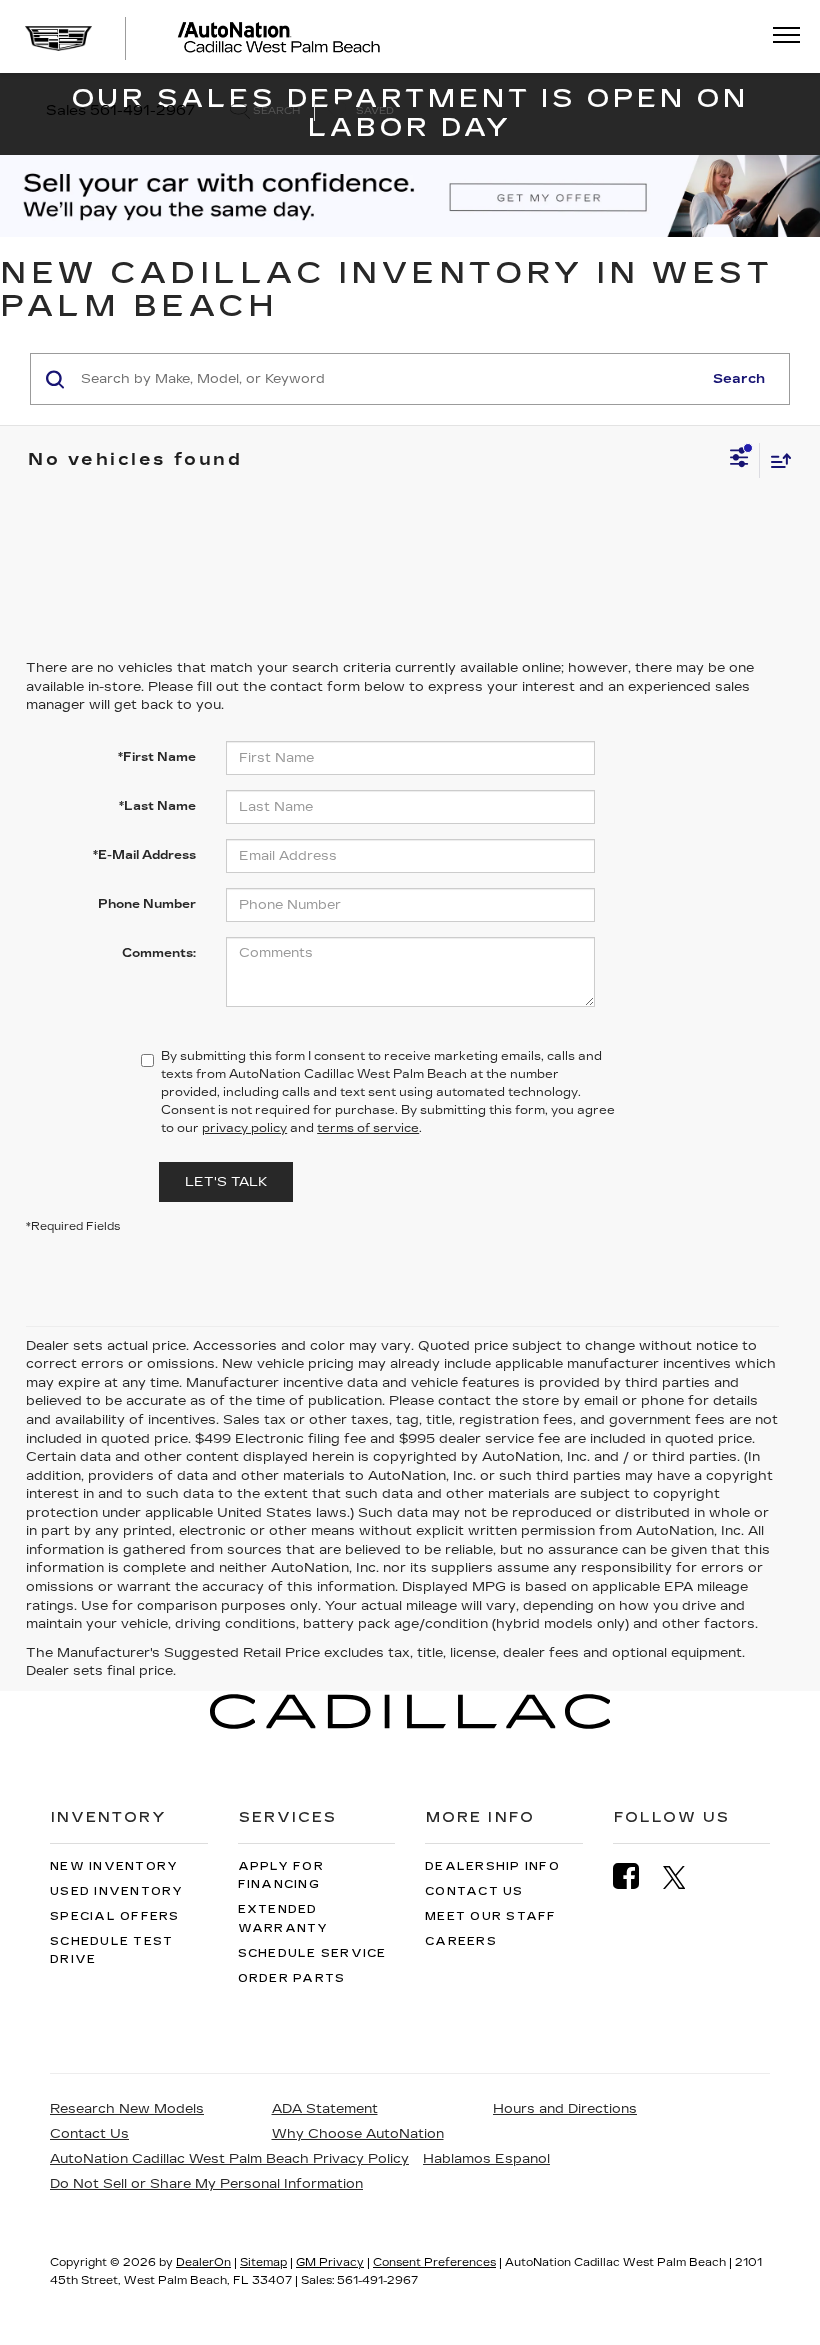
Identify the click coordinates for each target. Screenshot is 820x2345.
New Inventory (114, 1866)
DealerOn (203, 2262)
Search (739, 379)
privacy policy (244, 1128)
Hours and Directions (565, 2109)
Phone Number (147, 904)
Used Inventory (117, 1891)
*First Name (157, 757)
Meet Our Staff (491, 1916)
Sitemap (263, 2262)
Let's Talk (226, 1182)
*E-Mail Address (144, 855)
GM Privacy (330, 2262)
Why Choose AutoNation (358, 2134)
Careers (461, 1941)
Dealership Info (492, 1866)
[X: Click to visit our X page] (684, 1877)
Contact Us (474, 1891)
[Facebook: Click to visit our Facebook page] (636, 1876)
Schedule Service (312, 1953)
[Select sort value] (776, 460)
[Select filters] (739, 460)
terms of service (368, 1128)
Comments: (159, 953)
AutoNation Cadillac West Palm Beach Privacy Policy (229, 2159)
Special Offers (115, 1916)
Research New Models (127, 2109)
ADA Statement (325, 2109)
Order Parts (292, 1978)
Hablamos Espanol (486, 2159)
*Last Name (157, 806)
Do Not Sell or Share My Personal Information (206, 2184)
